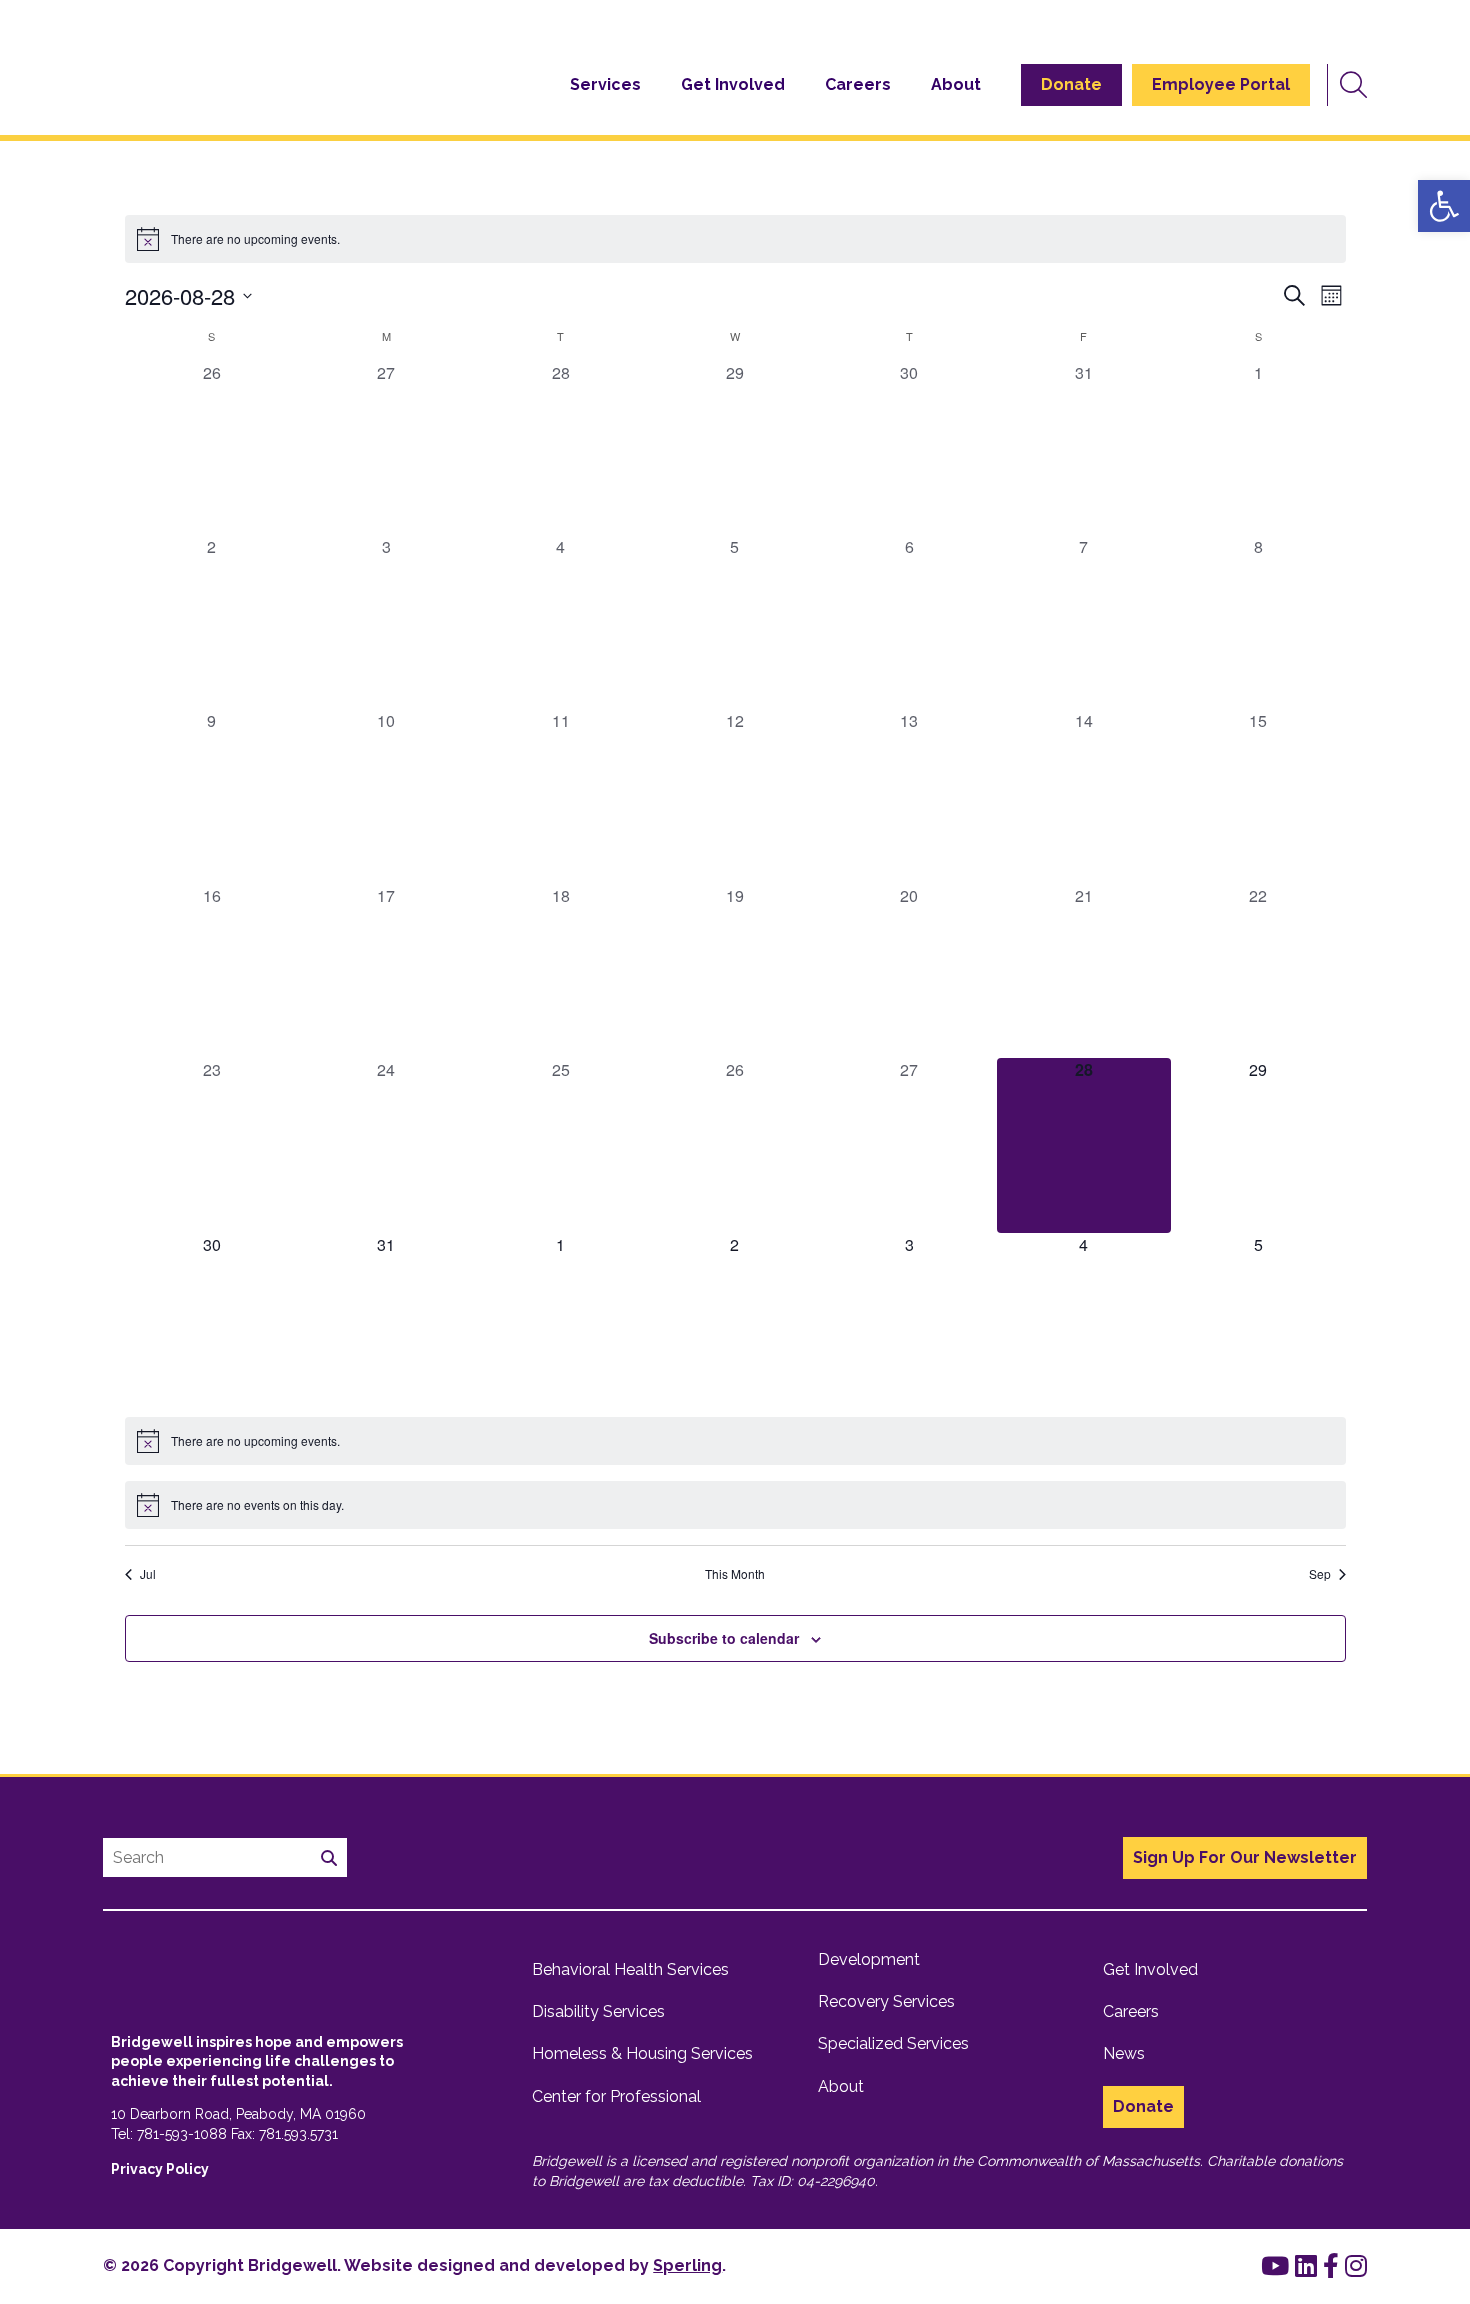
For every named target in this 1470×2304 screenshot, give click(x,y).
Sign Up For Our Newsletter (1245, 1857)
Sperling (687, 2265)
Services (605, 84)
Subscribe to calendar (724, 1638)
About (956, 84)
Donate (1071, 84)
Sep (1320, 1574)
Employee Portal (1221, 84)
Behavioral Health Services (630, 1969)
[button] (1444, 206)
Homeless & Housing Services (642, 2053)
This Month (735, 1574)
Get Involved (733, 84)
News (1124, 2053)
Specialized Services (893, 2043)
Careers (858, 84)
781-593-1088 (182, 2134)
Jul (148, 1574)
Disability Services (598, 2011)
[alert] (735, 239)
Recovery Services (886, 2001)
